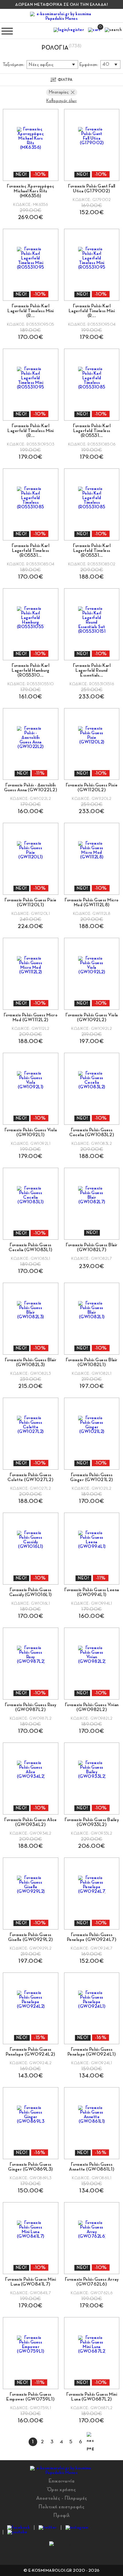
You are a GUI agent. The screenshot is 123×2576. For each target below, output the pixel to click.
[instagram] (77, 2528)
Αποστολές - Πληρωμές (62, 2498)
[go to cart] (94, 31)
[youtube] (17, 2532)
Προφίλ (62, 2515)
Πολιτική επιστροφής (62, 2507)
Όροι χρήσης (62, 2489)
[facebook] (18, 2528)
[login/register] (69, 31)
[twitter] (48, 2528)
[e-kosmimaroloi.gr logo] (61, 16)
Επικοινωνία (62, 2481)
